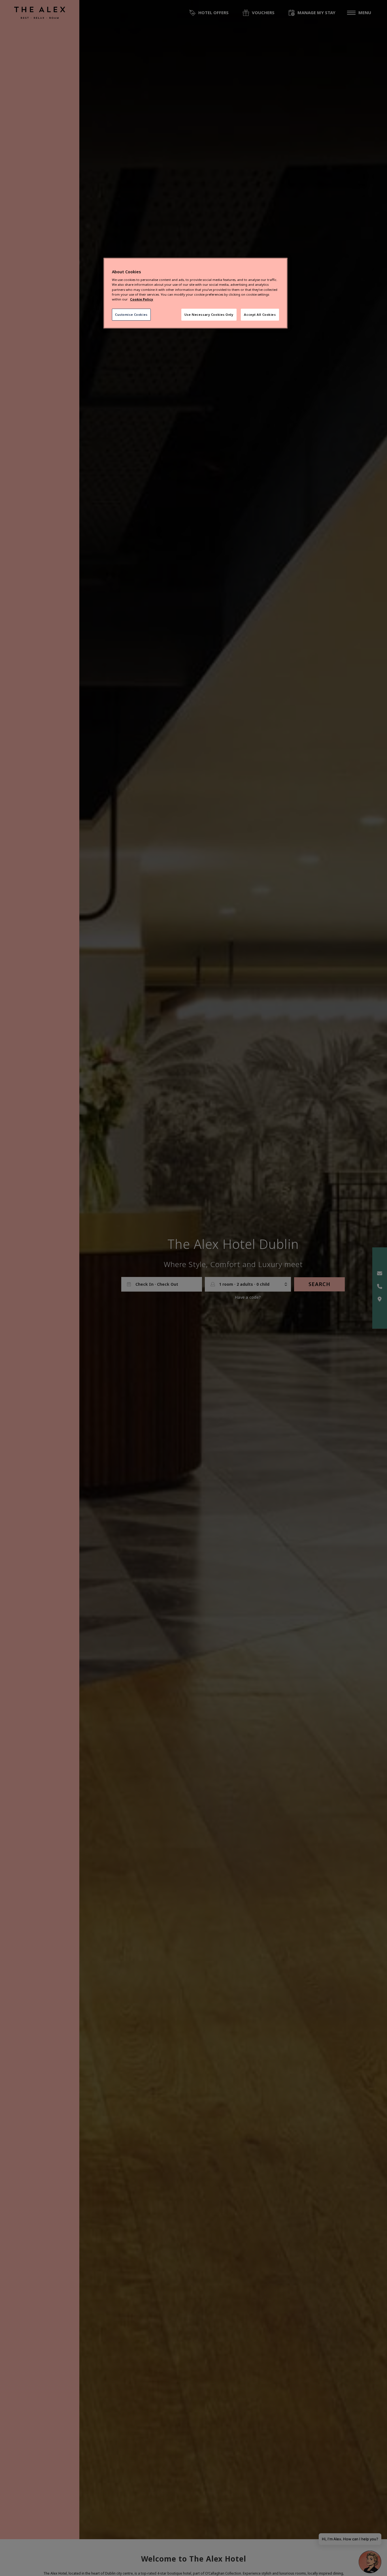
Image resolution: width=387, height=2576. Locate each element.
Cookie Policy (142, 299)
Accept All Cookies (260, 314)
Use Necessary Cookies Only (209, 314)
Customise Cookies (131, 314)
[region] (195, 293)
